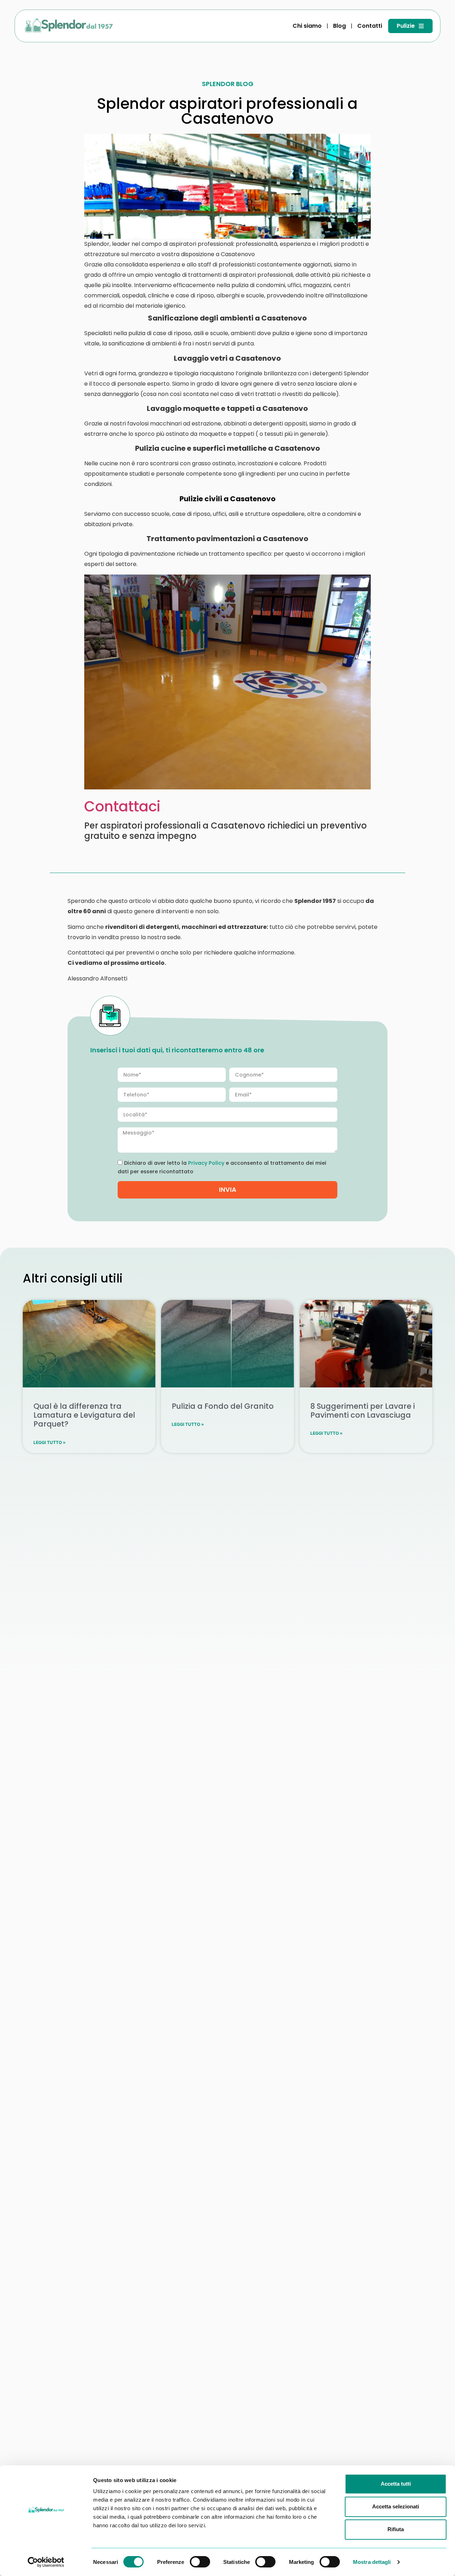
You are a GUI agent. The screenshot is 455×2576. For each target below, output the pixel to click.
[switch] (200, 2562)
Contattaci (122, 806)
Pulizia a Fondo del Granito (223, 1406)
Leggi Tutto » (50, 1442)
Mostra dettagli (372, 2562)
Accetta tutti (396, 2484)
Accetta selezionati (396, 2506)
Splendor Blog (228, 84)
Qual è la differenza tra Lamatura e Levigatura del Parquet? (84, 1415)
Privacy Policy (206, 1163)
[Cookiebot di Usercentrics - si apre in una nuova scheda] (46, 2562)
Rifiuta (396, 2529)
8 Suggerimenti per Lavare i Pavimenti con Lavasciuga (363, 1411)
